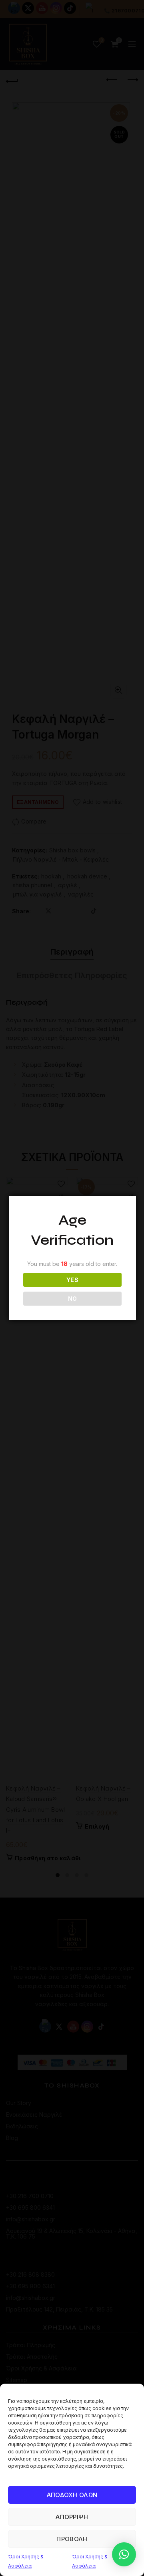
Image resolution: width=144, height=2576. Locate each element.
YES (72, 1280)
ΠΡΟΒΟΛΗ (72, 2539)
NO (73, 1299)
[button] (124, 2554)
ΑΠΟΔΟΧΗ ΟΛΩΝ (72, 2495)
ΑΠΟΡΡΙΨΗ (72, 2517)
